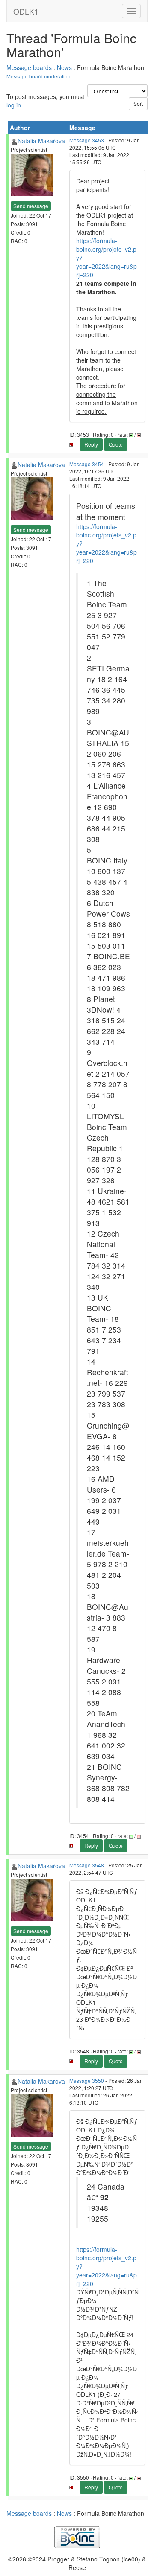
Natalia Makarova (41, 141)
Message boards (29, 67)
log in (14, 105)
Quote (116, 444)
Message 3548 (87, 1865)
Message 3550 (87, 2081)
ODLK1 (26, 11)
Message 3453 (87, 140)
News (64, 67)
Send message (31, 206)
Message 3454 (87, 464)
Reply (91, 444)
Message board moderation (38, 76)
